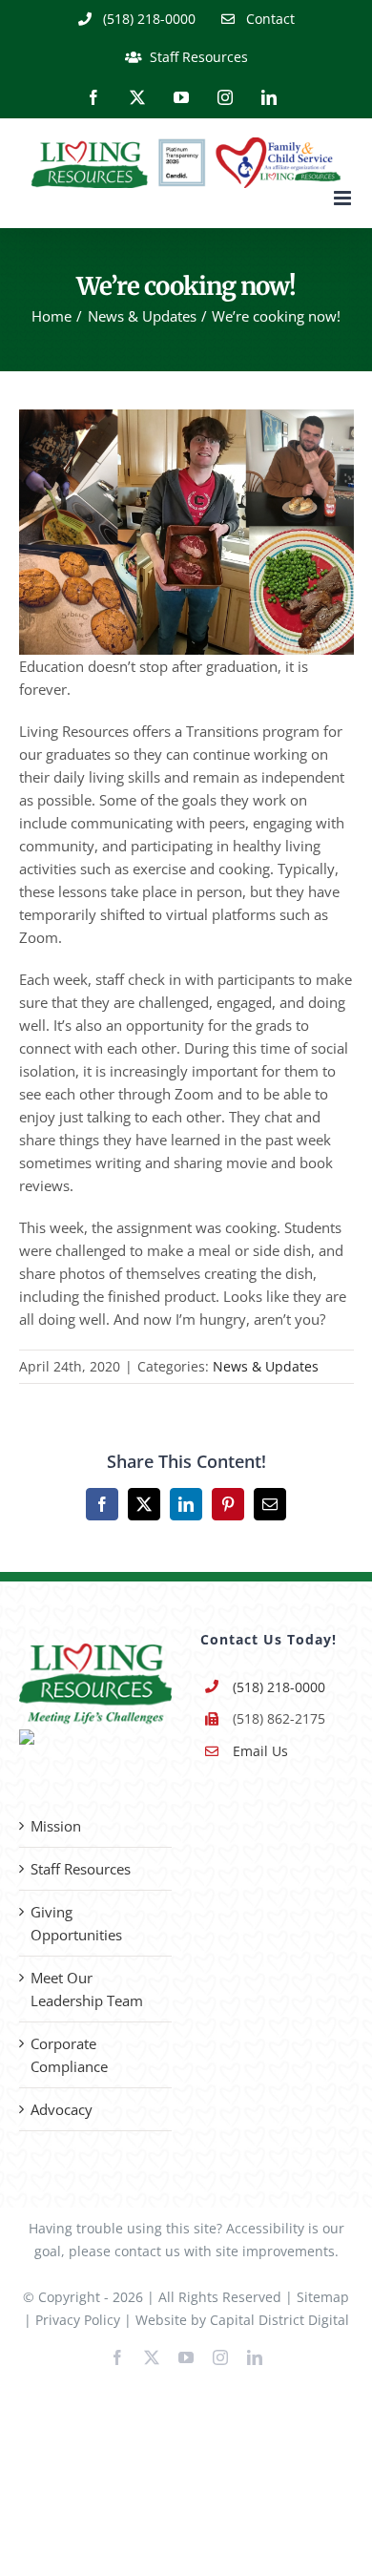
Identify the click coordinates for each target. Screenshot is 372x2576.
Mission (56, 1826)
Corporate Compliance (69, 2055)
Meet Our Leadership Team (87, 1989)
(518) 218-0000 (279, 1687)
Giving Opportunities (76, 1923)
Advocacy (62, 2109)
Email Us (260, 1751)
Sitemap (323, 2297)
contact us (147, 2251)
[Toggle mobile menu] (344, 198)
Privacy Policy (78, 2320)
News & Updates (266, 1366)
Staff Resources (81, 1869)
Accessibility (265, 2228)
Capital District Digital (279, 2320)
